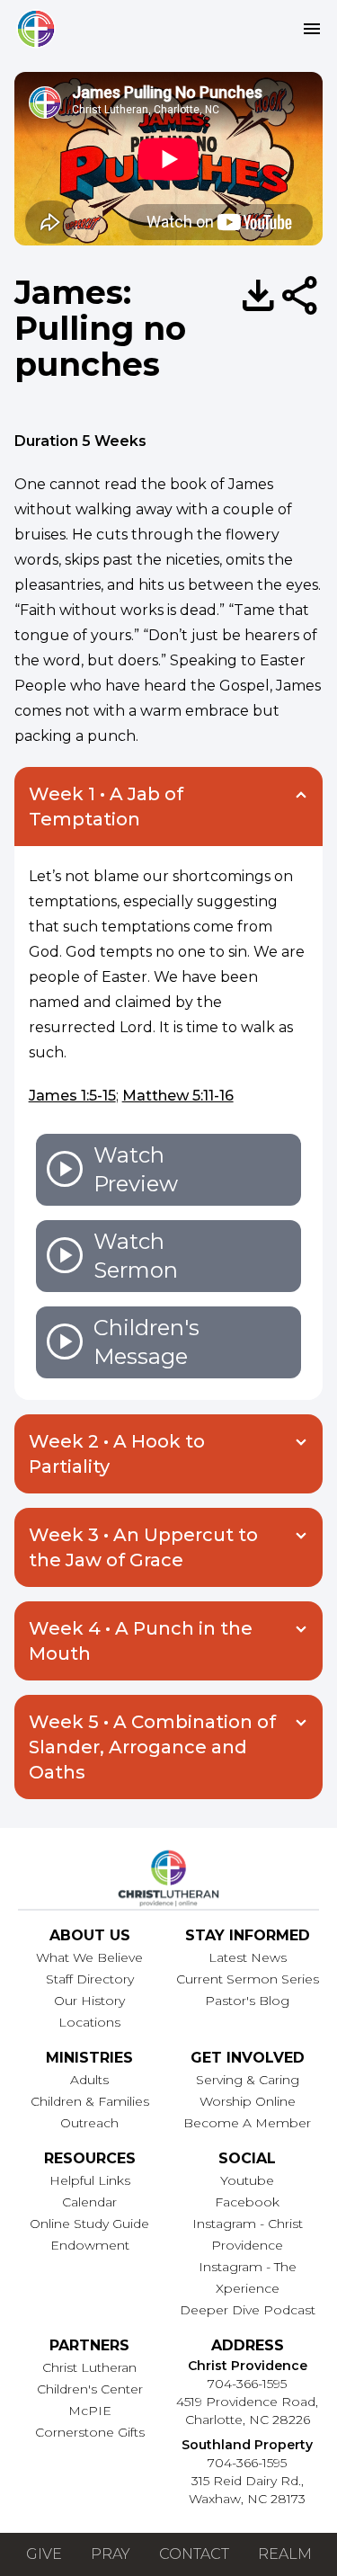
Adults (89, 2080)
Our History (89, 2001)
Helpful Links (90, 2180)
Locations (89, 2022)
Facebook (247, 2202)
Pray (111, 2554)
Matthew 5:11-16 (178, 1096)
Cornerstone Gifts (90, 2432)
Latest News (248, 1957)
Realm (285, 2554)
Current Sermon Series (248, 1979)
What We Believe (89, 1957)
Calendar (89, 2202)
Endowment (90, 2245)
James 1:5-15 (72, 1096)
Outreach (89, 2123)
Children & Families (90, 2101)
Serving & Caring (248, 2080)
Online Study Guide (89, 2224)
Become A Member (247, 2123)
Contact (194, 2554)
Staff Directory (90, 1979)
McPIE (90, 2411)
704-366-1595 (247, 2384)
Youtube (247, 2180)
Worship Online (248, 2101)
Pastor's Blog (247, 2001)
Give (44, 2554)
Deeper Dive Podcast (248, 2310)
